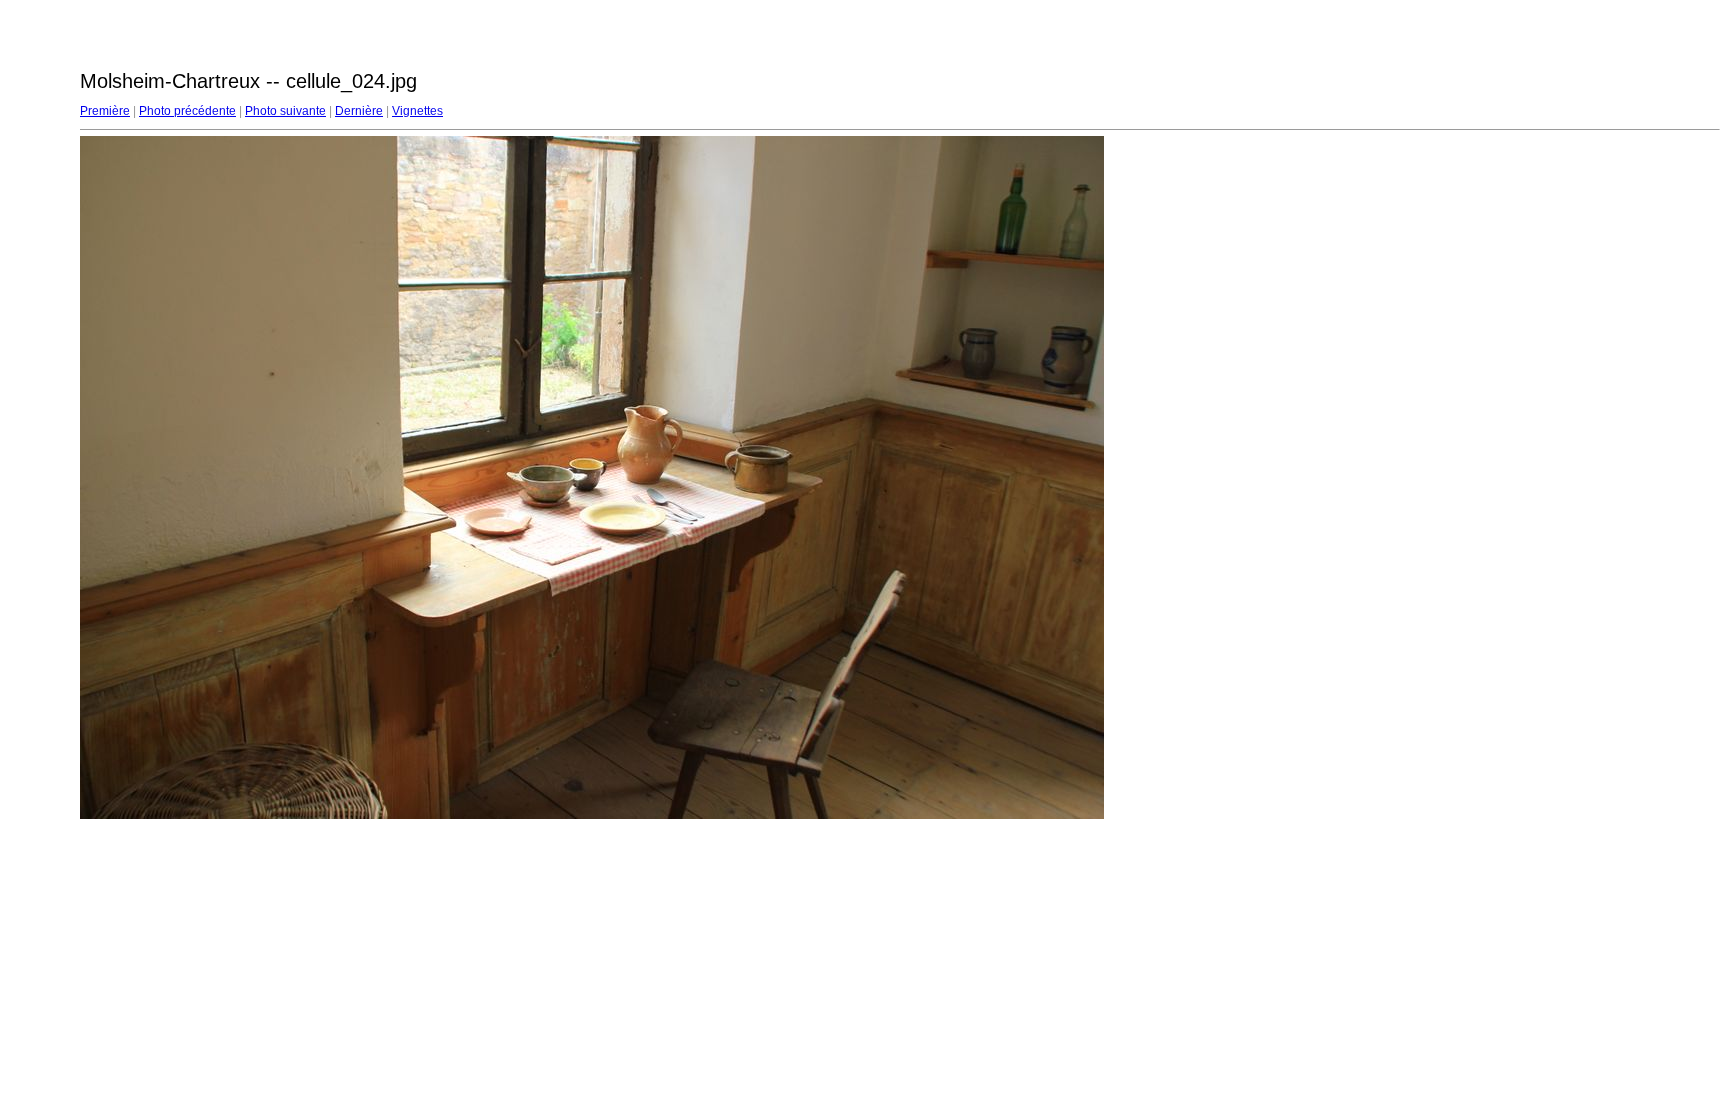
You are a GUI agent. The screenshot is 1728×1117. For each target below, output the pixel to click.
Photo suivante (285, 111)
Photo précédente (187, 111)
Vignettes (417, 111)
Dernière (359, 111)
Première (105, 111)
